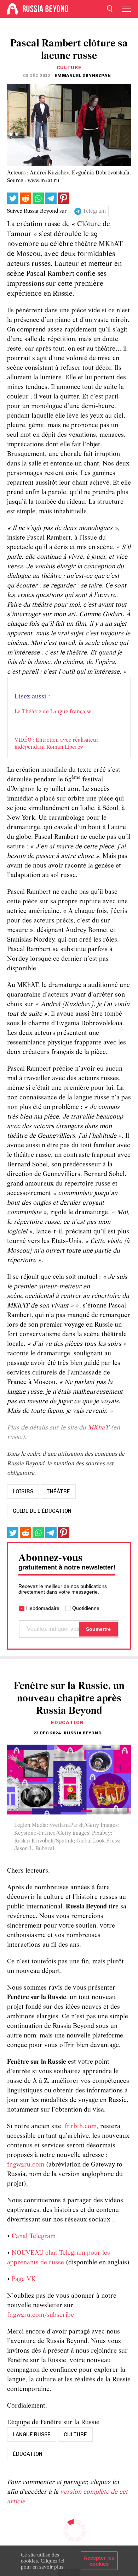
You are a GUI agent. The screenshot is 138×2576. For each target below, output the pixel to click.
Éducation (67, 1722)
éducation (28, 2454)
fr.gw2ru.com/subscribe (41, 2315)
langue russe (32, 2435)
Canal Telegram (34, 2237)
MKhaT (98, 1428)
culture (75, 2435)
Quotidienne (86, 1608)
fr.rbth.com (81, 2127)
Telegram (94, 211)
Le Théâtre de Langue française (53, 712)
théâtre (58, 1491)
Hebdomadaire (43, 1608)
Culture (69, 68)
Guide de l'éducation (42, 1511)
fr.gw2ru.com (26, 2165)
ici (62, 2561)
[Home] (12, 9)
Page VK (24, 2279)
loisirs (23, 1491)
